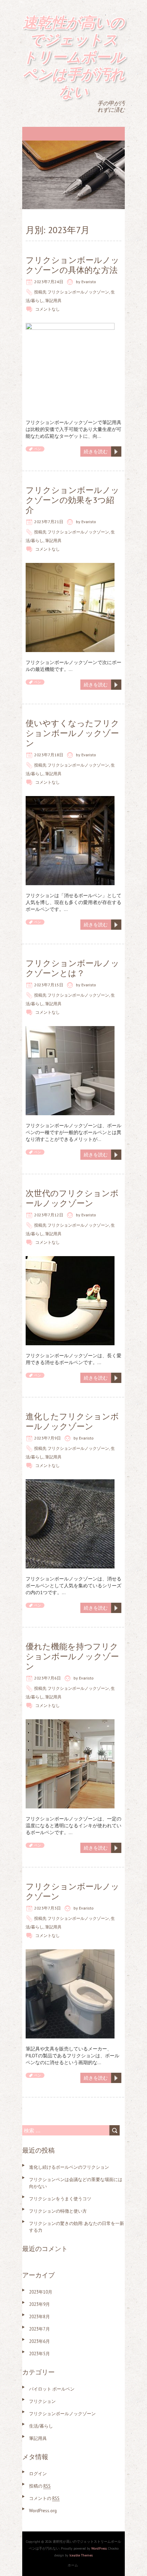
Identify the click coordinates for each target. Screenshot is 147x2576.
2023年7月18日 (49, 755)
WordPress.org (43, 2511)
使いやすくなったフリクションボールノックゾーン (72, 733)
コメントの (44, 2498)
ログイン (38, 2474)
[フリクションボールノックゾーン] (70, 1953)
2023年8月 (39, 2317)
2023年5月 (39, 2354)
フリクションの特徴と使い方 (58, 2211)
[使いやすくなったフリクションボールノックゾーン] (70, 799)
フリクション (42, 2401)
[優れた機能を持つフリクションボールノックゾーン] (70, 1723)
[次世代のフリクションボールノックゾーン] (70, 1260)
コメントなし (48, 309)
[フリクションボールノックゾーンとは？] (70, 1030)
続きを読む (96, 452)
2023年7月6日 (48, 1678)
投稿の (40, 2486)
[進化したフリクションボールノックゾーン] (70, 1483)
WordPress (99, 2548)
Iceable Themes (81, 2555)
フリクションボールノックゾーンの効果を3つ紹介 (72, 500)
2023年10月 (41, 2292)
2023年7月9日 (48, 1438)
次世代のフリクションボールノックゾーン (72, 1198)
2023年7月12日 (49, 1215)
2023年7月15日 (49, 985)
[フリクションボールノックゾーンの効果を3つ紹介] (70, 566)
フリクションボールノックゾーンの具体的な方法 (72, 265)
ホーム (73, 2565)
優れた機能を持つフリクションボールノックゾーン (72, 1656)
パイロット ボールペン (52, 2389)
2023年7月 (39, 2329)
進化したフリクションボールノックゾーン (72, 1421)
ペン (38, 449)
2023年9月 (39, 2304)
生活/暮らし (41, 2426)
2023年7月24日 (49, 282)
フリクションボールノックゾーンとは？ (72, 968)
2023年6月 (39, 2341)
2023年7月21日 (49, 522)
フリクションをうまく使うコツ (60, 2199)
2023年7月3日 (48, 1908)
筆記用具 (53, 300)
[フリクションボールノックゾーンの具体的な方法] (70, 326)
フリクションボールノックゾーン (78, 292)
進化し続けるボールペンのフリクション (69, 2167)
